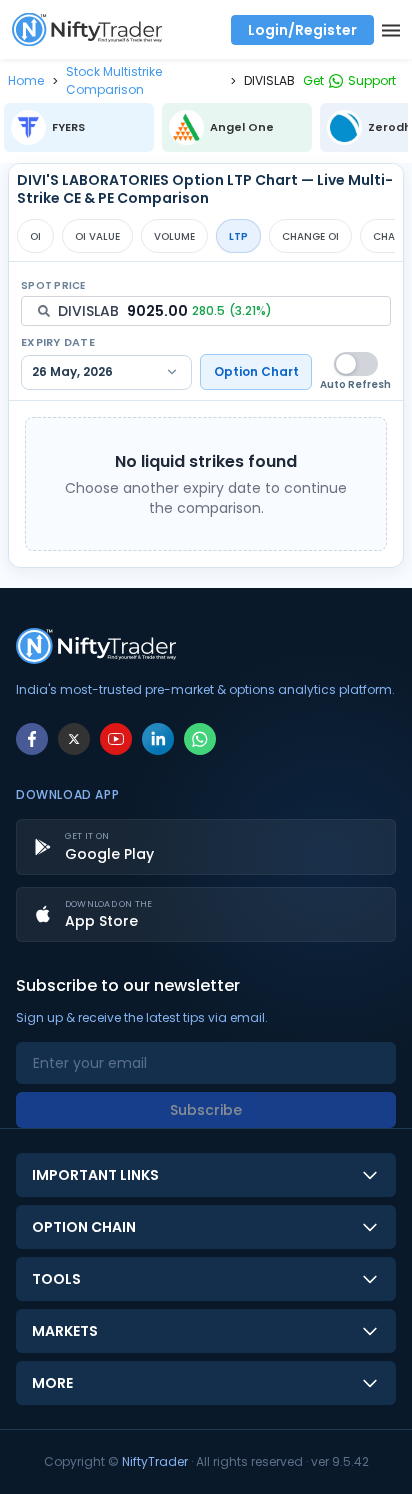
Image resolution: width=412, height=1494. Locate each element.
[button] (26, 80)
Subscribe (206, 1110)
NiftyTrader (155, 1461)
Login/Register (302, 30)
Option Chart (256, 371)
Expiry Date (58, 342)
